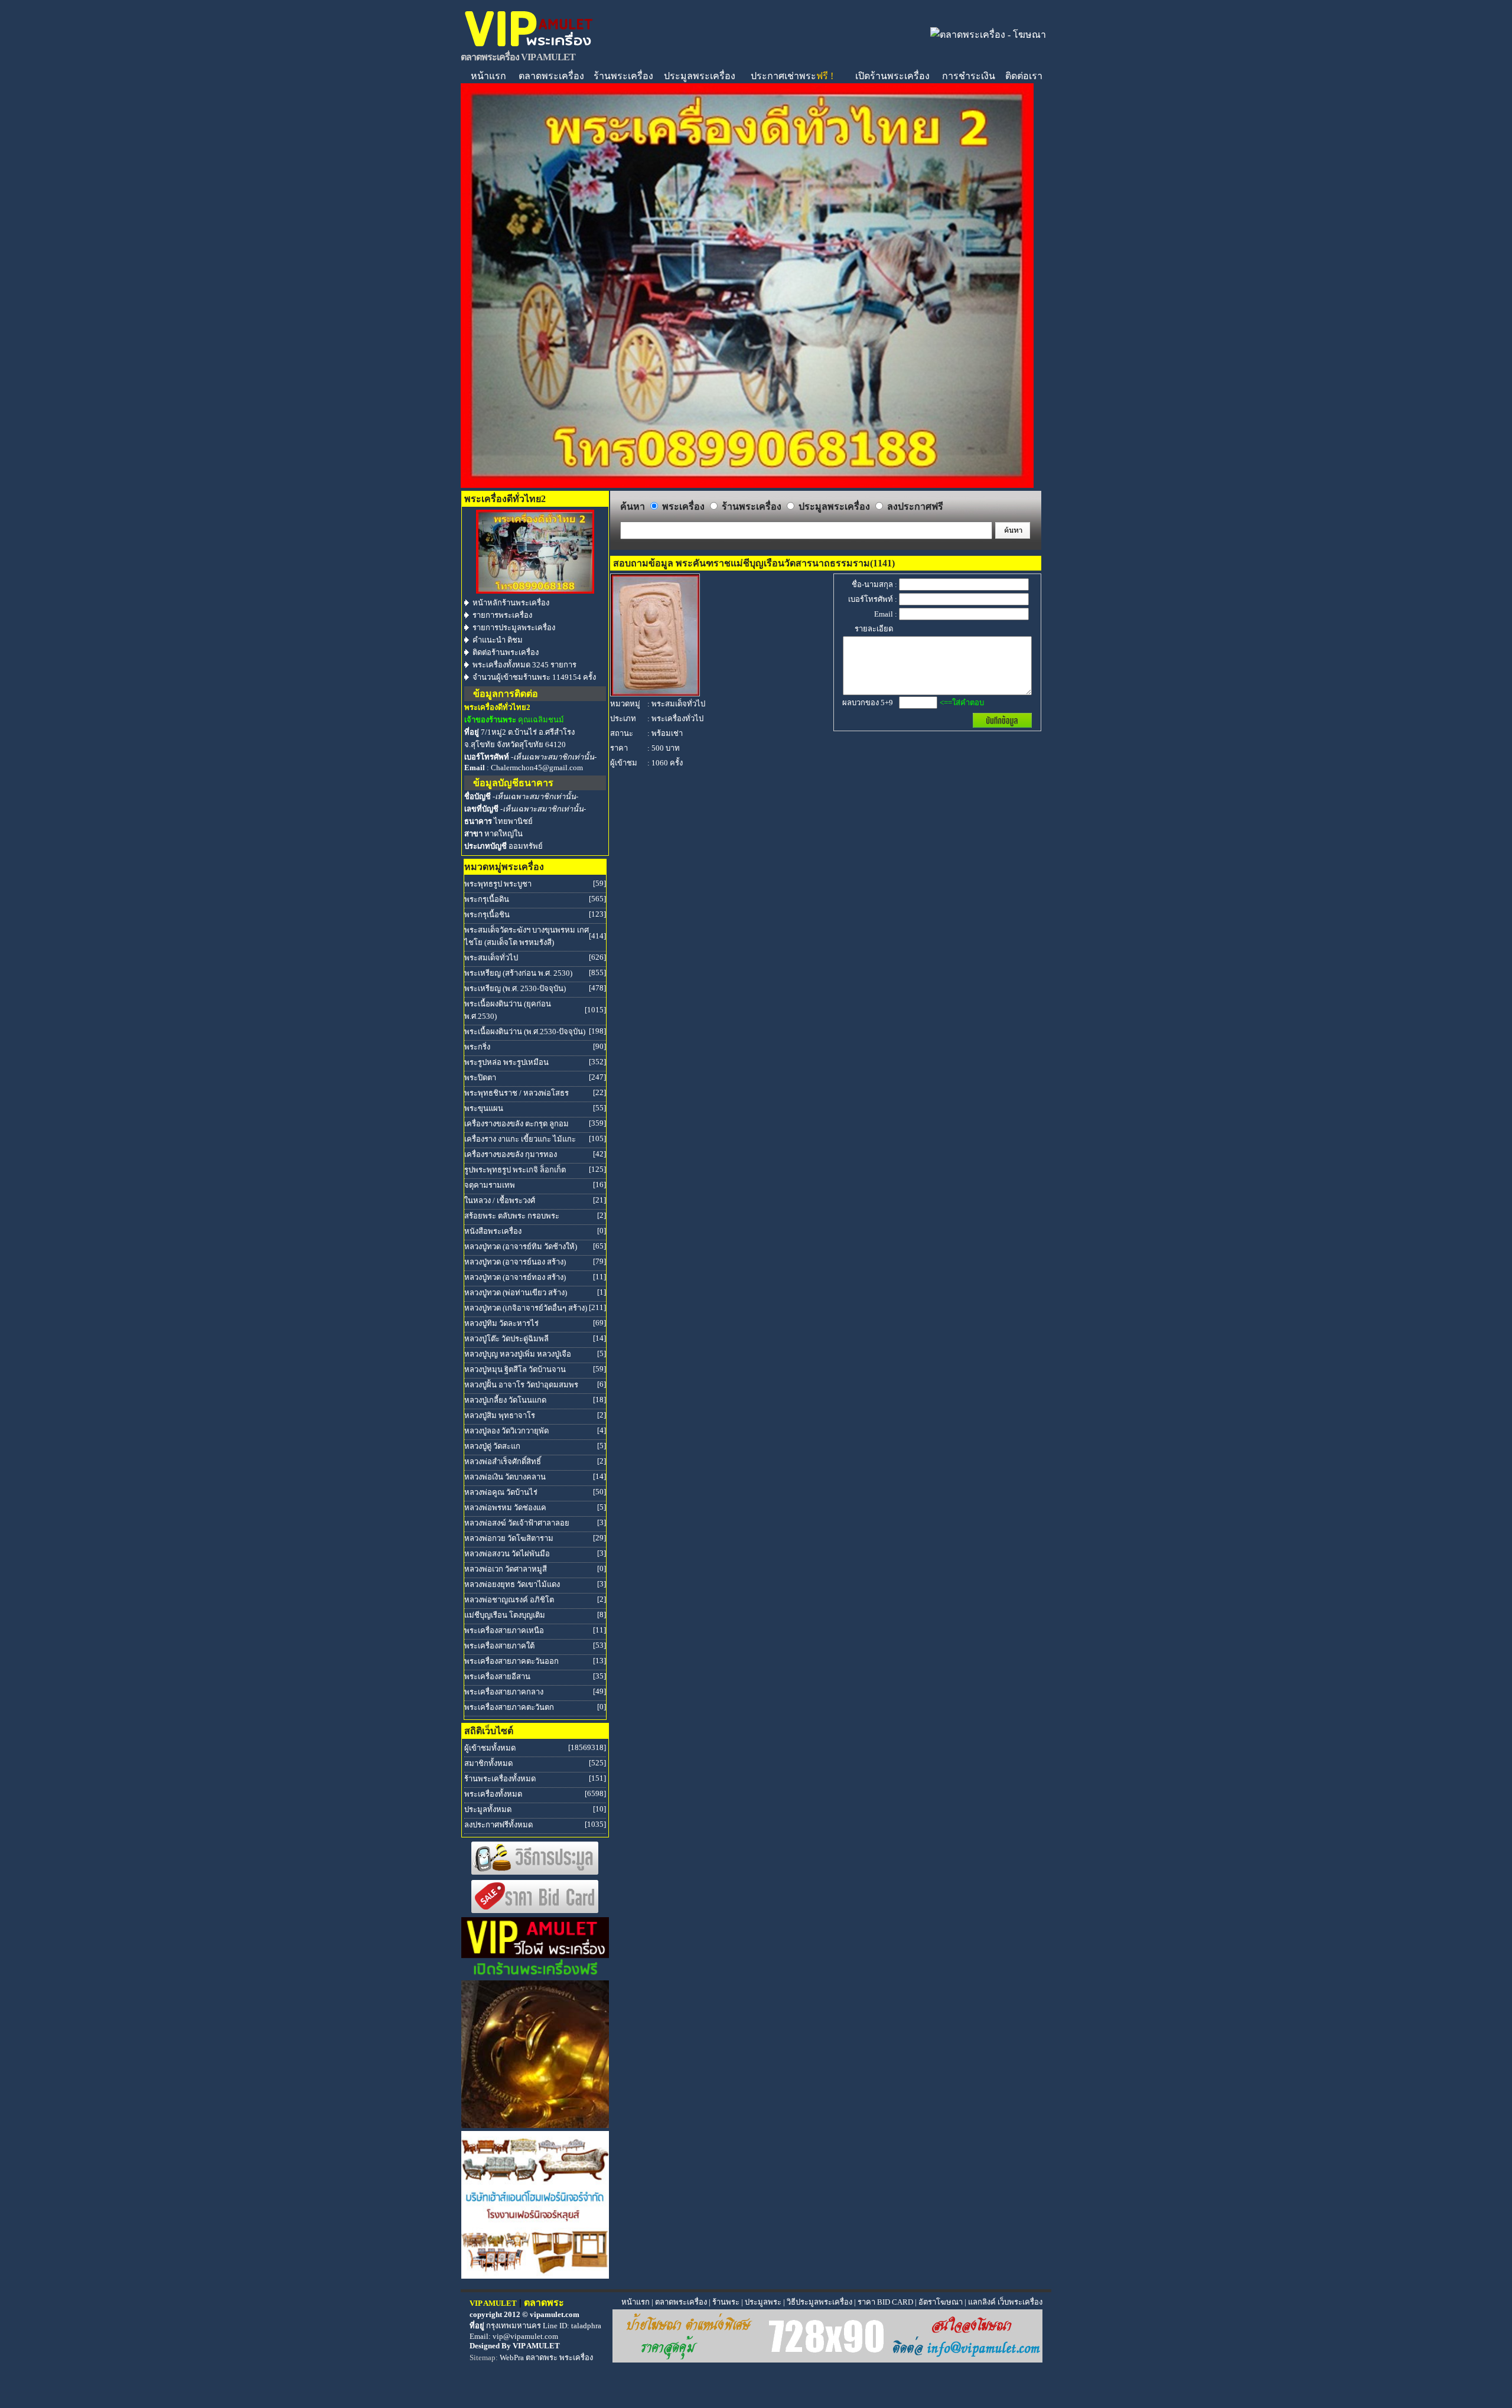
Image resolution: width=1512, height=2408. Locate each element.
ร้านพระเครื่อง (623, 76)
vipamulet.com (555, 2314)
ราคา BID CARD (885, 2302)
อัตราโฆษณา (941, 2302)
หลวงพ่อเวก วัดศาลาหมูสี (506, 1569)
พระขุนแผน (484, 1108)
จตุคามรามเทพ (490, 1185)
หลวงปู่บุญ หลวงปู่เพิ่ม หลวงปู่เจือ (518, 1354)
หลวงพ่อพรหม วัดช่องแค (505, 1508)
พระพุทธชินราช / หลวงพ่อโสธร (517, 1093)
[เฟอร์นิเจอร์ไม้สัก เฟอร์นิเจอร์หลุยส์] (535, 2275)
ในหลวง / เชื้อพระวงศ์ (500, 1200)
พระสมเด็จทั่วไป (491, 958)
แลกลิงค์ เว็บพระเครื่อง (1005, 2302)
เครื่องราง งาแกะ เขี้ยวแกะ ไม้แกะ (520, 1139)
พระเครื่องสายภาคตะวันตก (509, 1707)
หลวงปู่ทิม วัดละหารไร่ (501, 1323)
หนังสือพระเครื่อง (493, 1231)
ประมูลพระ (763, 2302)
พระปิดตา (480, 1078)
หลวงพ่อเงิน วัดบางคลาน (505, 1477)
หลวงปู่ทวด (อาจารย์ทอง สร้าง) (515, 1277)
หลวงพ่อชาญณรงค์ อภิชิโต (509, 1600)
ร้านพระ (726, 2302)
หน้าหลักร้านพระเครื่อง (511, 603)
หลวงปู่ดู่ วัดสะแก (492, 1446)
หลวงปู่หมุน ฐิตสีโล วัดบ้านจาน (515, 1369)
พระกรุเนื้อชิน (487, 915)
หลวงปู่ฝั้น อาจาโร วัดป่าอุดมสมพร (521, 1385)
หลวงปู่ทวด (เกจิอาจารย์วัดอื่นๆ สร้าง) (526, 1308)
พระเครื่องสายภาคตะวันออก (511, 1661)
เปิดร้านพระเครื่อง (892, 76)
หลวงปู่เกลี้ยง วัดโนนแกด (505, 1400)
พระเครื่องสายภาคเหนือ (504, 1630)
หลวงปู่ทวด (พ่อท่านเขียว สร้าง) (516, 1293)
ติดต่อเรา (1024, 76)
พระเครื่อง (576, 2358)
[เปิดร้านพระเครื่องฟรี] (535, 1974)
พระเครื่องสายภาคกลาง (504, 1692)
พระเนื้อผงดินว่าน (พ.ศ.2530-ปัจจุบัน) (525, 1032)
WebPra (512, 2358)
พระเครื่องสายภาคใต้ (499, 1646)
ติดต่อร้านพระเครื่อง (506, 652)
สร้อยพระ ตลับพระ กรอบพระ (512, 1216)
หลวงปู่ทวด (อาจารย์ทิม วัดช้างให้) (521, 1247)
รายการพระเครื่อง (502, 615)
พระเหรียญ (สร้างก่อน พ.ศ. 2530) (518, 973)
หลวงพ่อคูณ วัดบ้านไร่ (501, 1492)
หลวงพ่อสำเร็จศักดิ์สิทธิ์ (503, 1462)
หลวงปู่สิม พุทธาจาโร (500, 1415)
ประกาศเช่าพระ (792, 76)
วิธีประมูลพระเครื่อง (819, 2302)
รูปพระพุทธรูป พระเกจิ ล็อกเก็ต (515, 1170)
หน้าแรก (488, 76)
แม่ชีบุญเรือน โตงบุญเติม (505, 1615)
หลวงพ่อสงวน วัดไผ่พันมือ (507, 1554)
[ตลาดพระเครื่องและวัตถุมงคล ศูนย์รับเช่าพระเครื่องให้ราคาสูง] (529, 46)
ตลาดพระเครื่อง (551, 76)
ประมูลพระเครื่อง (700, 76)
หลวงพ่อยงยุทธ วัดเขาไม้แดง (512, 1584)
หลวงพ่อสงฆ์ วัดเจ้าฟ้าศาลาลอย (517, 1523)
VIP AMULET (536, 2346)
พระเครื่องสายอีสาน (497, 1677)
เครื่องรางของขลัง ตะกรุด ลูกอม (517, 1124)
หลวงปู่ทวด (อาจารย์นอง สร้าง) (515, 1262)
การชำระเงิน (969, 76)
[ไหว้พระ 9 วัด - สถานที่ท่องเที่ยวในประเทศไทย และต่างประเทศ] (535, 2125)
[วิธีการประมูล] (535, 1873)
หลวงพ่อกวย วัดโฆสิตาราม (509, 1538)
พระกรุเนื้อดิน (487, 899)
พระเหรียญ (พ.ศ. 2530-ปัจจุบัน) (515, 988)
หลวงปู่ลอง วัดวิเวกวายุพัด (506, 1431)
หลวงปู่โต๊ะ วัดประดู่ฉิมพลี (506, 1339)
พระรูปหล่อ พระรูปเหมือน (506, 1062)
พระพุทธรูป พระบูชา (498, 884)
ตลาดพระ (542, 2358)
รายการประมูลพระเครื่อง (514, 628)
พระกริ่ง (477, 1047)
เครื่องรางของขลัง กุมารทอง (511, 1154)
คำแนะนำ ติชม (498, 640)
